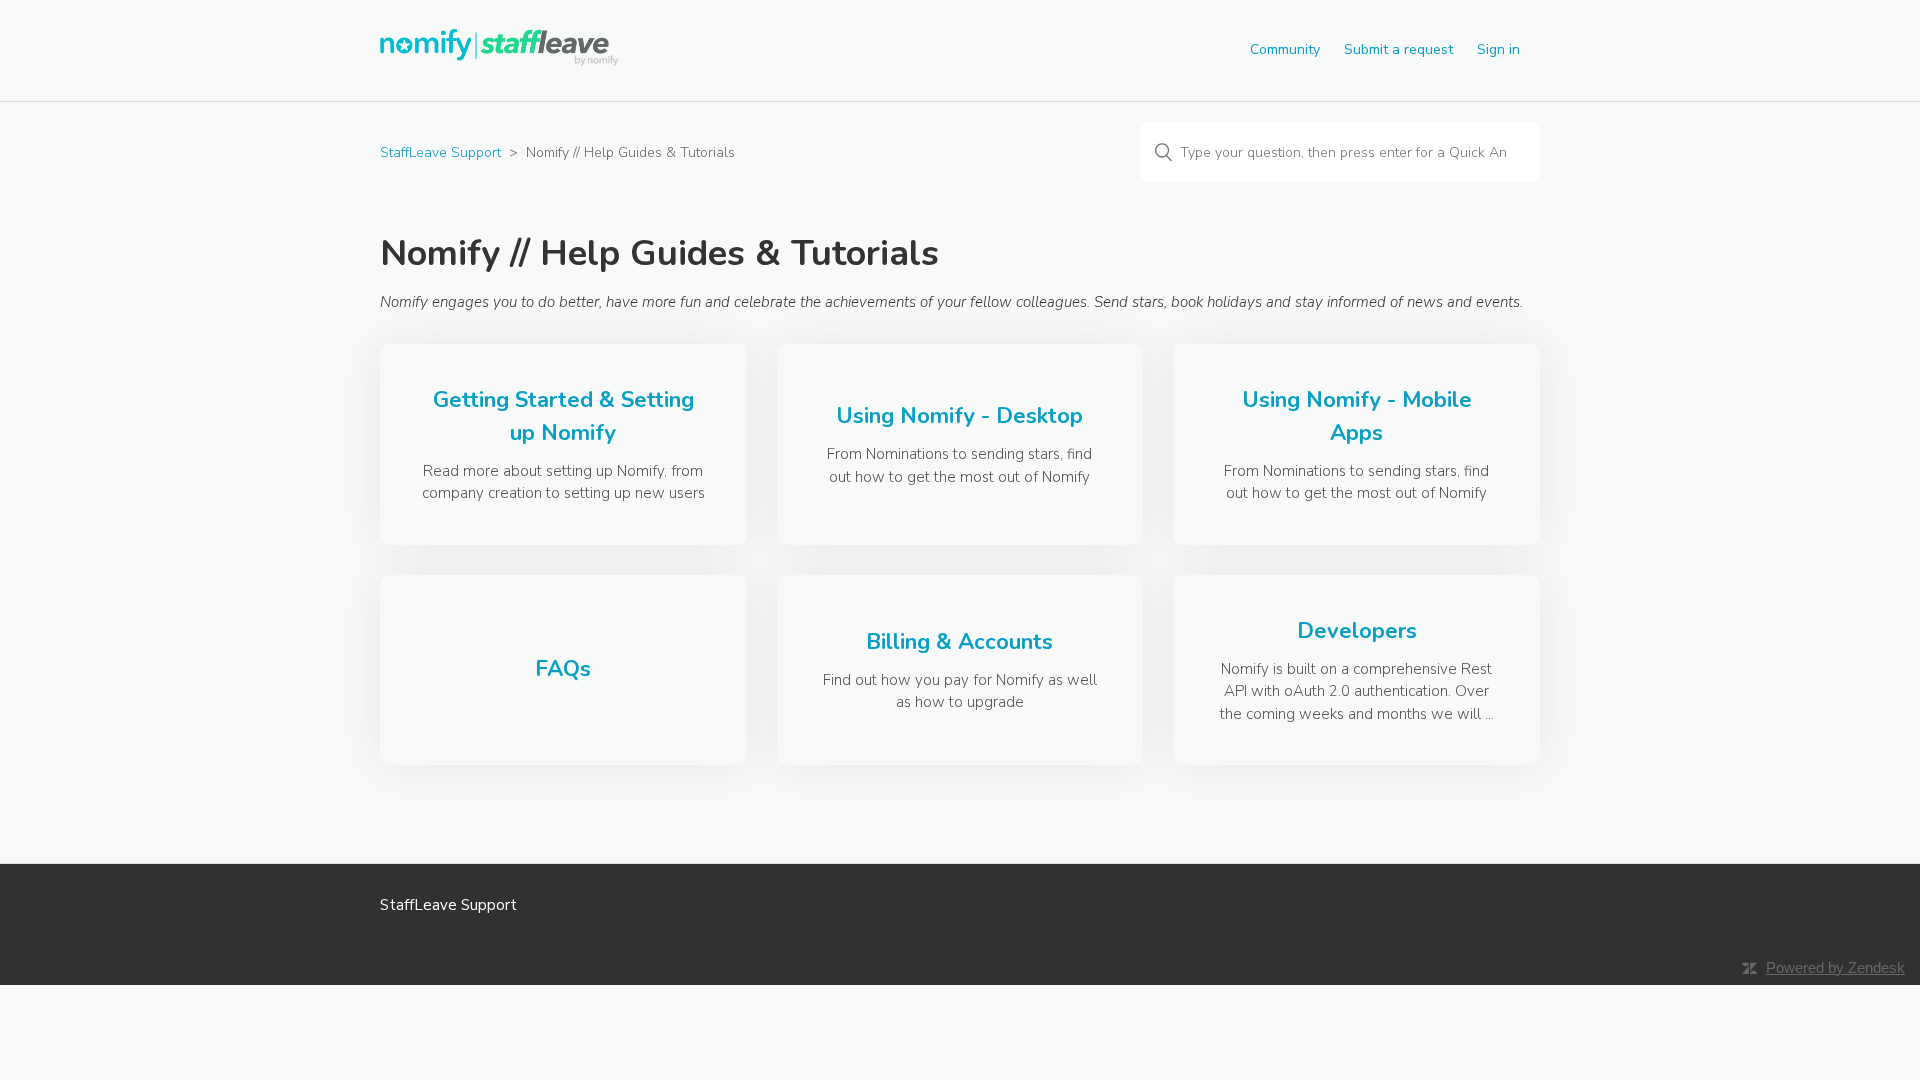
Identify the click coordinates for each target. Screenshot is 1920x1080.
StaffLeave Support (440, 152)
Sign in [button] (1498, 49)
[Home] (501, 61)
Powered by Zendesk (1835, 967)
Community (1285, 49)
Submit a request (1398, 49)
